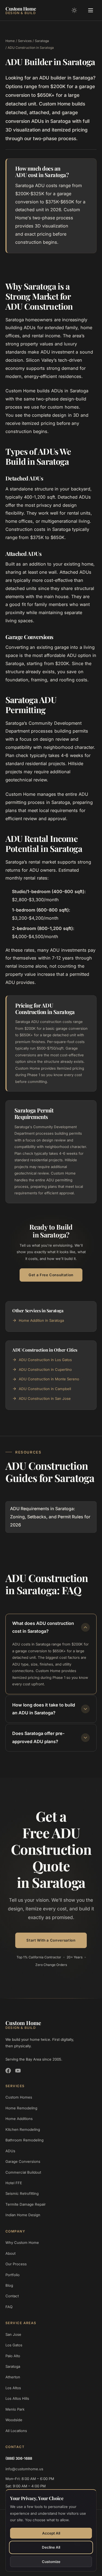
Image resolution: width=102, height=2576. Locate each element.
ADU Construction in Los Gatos (45, 1360)
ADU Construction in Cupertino (45, 1369)
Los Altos (13, 2388)
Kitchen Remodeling (23, 2129)
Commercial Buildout (23, 2172)
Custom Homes (19, 2097)
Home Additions (19, 2119)
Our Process (16, 2264)
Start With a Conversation (51, 1940)
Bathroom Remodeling (24, 2140)
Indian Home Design (23, 2215)
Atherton (13, 2377)
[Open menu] (91, 10)
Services (25, 41)
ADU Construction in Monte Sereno (49, 1379)
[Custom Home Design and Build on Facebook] (8, 2071)
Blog (9, 2285)
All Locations (16, 2431)
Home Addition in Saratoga (41, 1320)
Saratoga (42, 41)
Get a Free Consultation (51, 1275)
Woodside (14, 2420)
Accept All (51, 2533)
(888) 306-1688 (19, 2458)
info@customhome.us (24, 2469)
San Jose (13, 2334)
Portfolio (13, 2275)
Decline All (51, 2547)
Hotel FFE (14, 2183)
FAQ (9, 2307)
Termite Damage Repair (26, 2204)
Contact (12, 2296)
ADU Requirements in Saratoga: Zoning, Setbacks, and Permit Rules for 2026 (50, 1517)
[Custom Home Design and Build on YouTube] (18, 2071)
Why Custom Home (22, 2243)
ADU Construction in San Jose (45, 1398)
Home (10, 41)
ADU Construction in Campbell (45, 1389)
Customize (51, 2562)
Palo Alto (13, 2356)
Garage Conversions (23, 2161)
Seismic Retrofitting (22, 2193)
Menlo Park (15, 2409)
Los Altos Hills (17, 2398)
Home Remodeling (21, 2108)
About (10, 2253)
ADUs (10, 2151)
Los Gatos (14, 2345)
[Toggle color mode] (74, 10)
